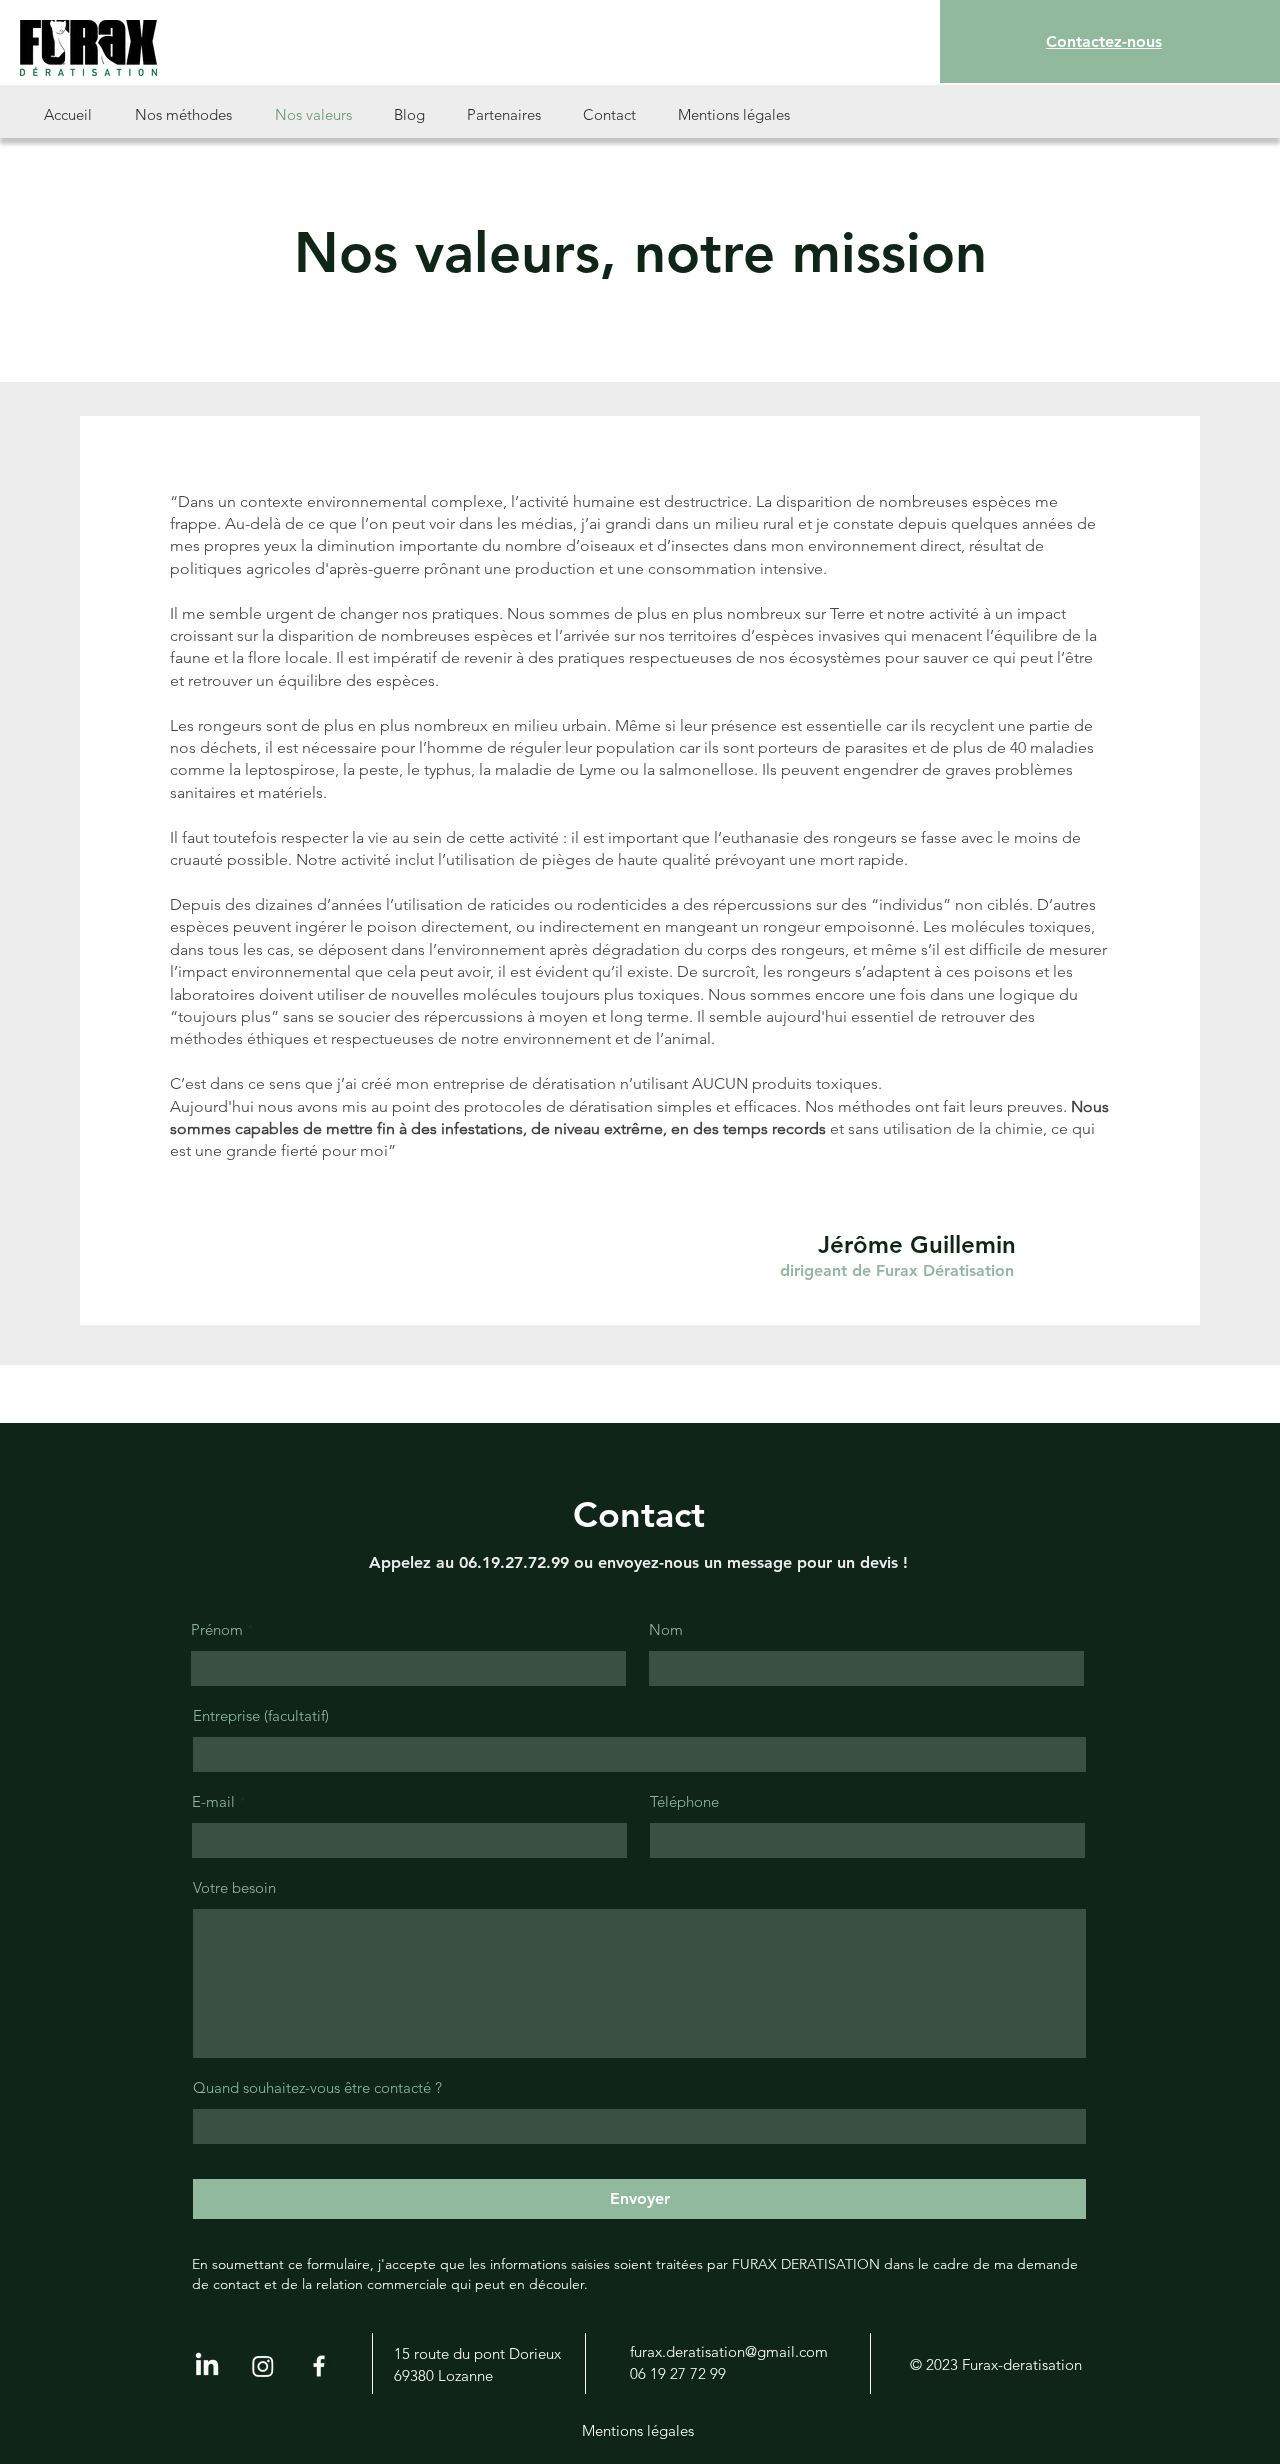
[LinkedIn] (207, 2366)
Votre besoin (234, 1887)
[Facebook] (319, 2366)
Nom (666, 1629)
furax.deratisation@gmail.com (729, 2351)
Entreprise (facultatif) (261, 1715)
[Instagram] (263, 2366)
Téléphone (684, 1801)
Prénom (217, 1629)
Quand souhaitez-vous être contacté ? (317, 2087)
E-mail (213, 1801)
